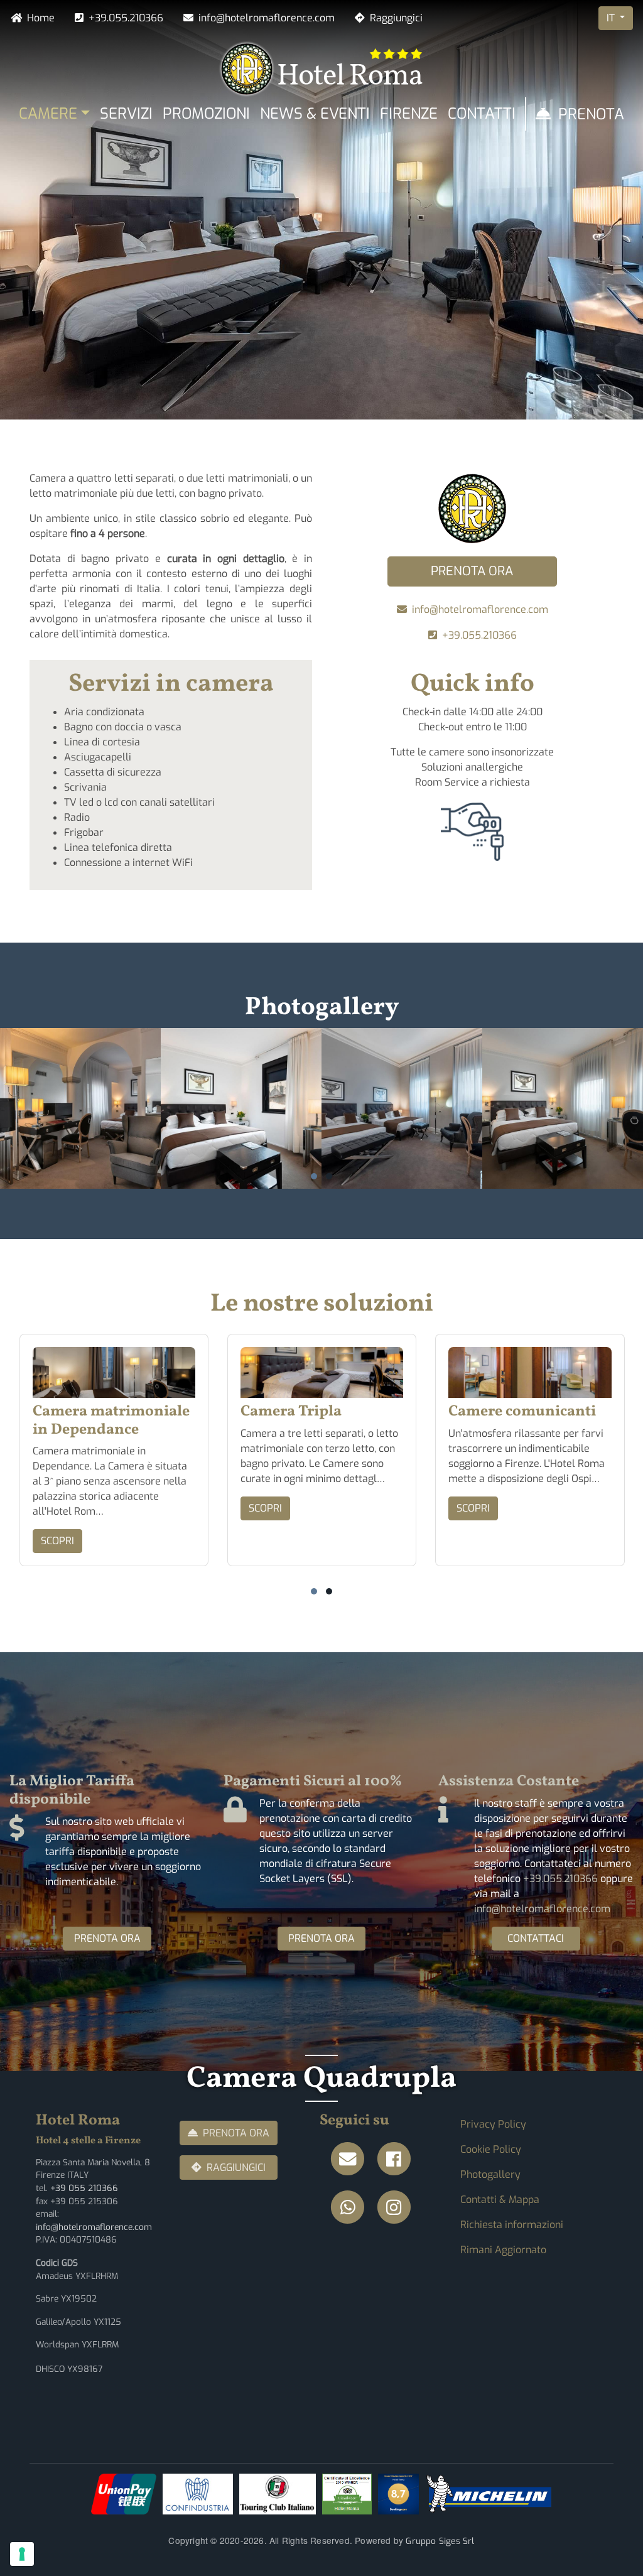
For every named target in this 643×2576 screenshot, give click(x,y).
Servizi (126, 114)
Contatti (482, 114)
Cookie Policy (491, 2149)
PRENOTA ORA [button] (472, 571)
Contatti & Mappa (500, 2200)
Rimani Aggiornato (503, 2250)
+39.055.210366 (126, 18)
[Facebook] (397, 2159)
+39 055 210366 (84, 2188)
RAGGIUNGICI (236, 2167)
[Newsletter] (352, 2159)
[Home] (322, 68)
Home (41, 18)
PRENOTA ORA (107, 1938)
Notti (170, 371)
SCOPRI (57, 1541)
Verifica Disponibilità (413, 382)
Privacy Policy (493, 2124)
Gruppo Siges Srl (440, 2541)
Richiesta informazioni (512, 2225)
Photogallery (490, 2174)
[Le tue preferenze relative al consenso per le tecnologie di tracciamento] (22, 2554)
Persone (304, 371)
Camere (48, 114)
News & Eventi (315, 114)
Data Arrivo (60, 371)
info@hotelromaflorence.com (267, 18)
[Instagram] (397, 2208)
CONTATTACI (536, 1938)
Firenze (409, 114)
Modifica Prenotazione (532, 382)
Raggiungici (396, 18)
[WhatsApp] (352, 2208)
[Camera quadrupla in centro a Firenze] (80, 1108)
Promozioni (206, 114)
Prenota (591, 114)
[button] (314, 1176)
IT (612, 18)
